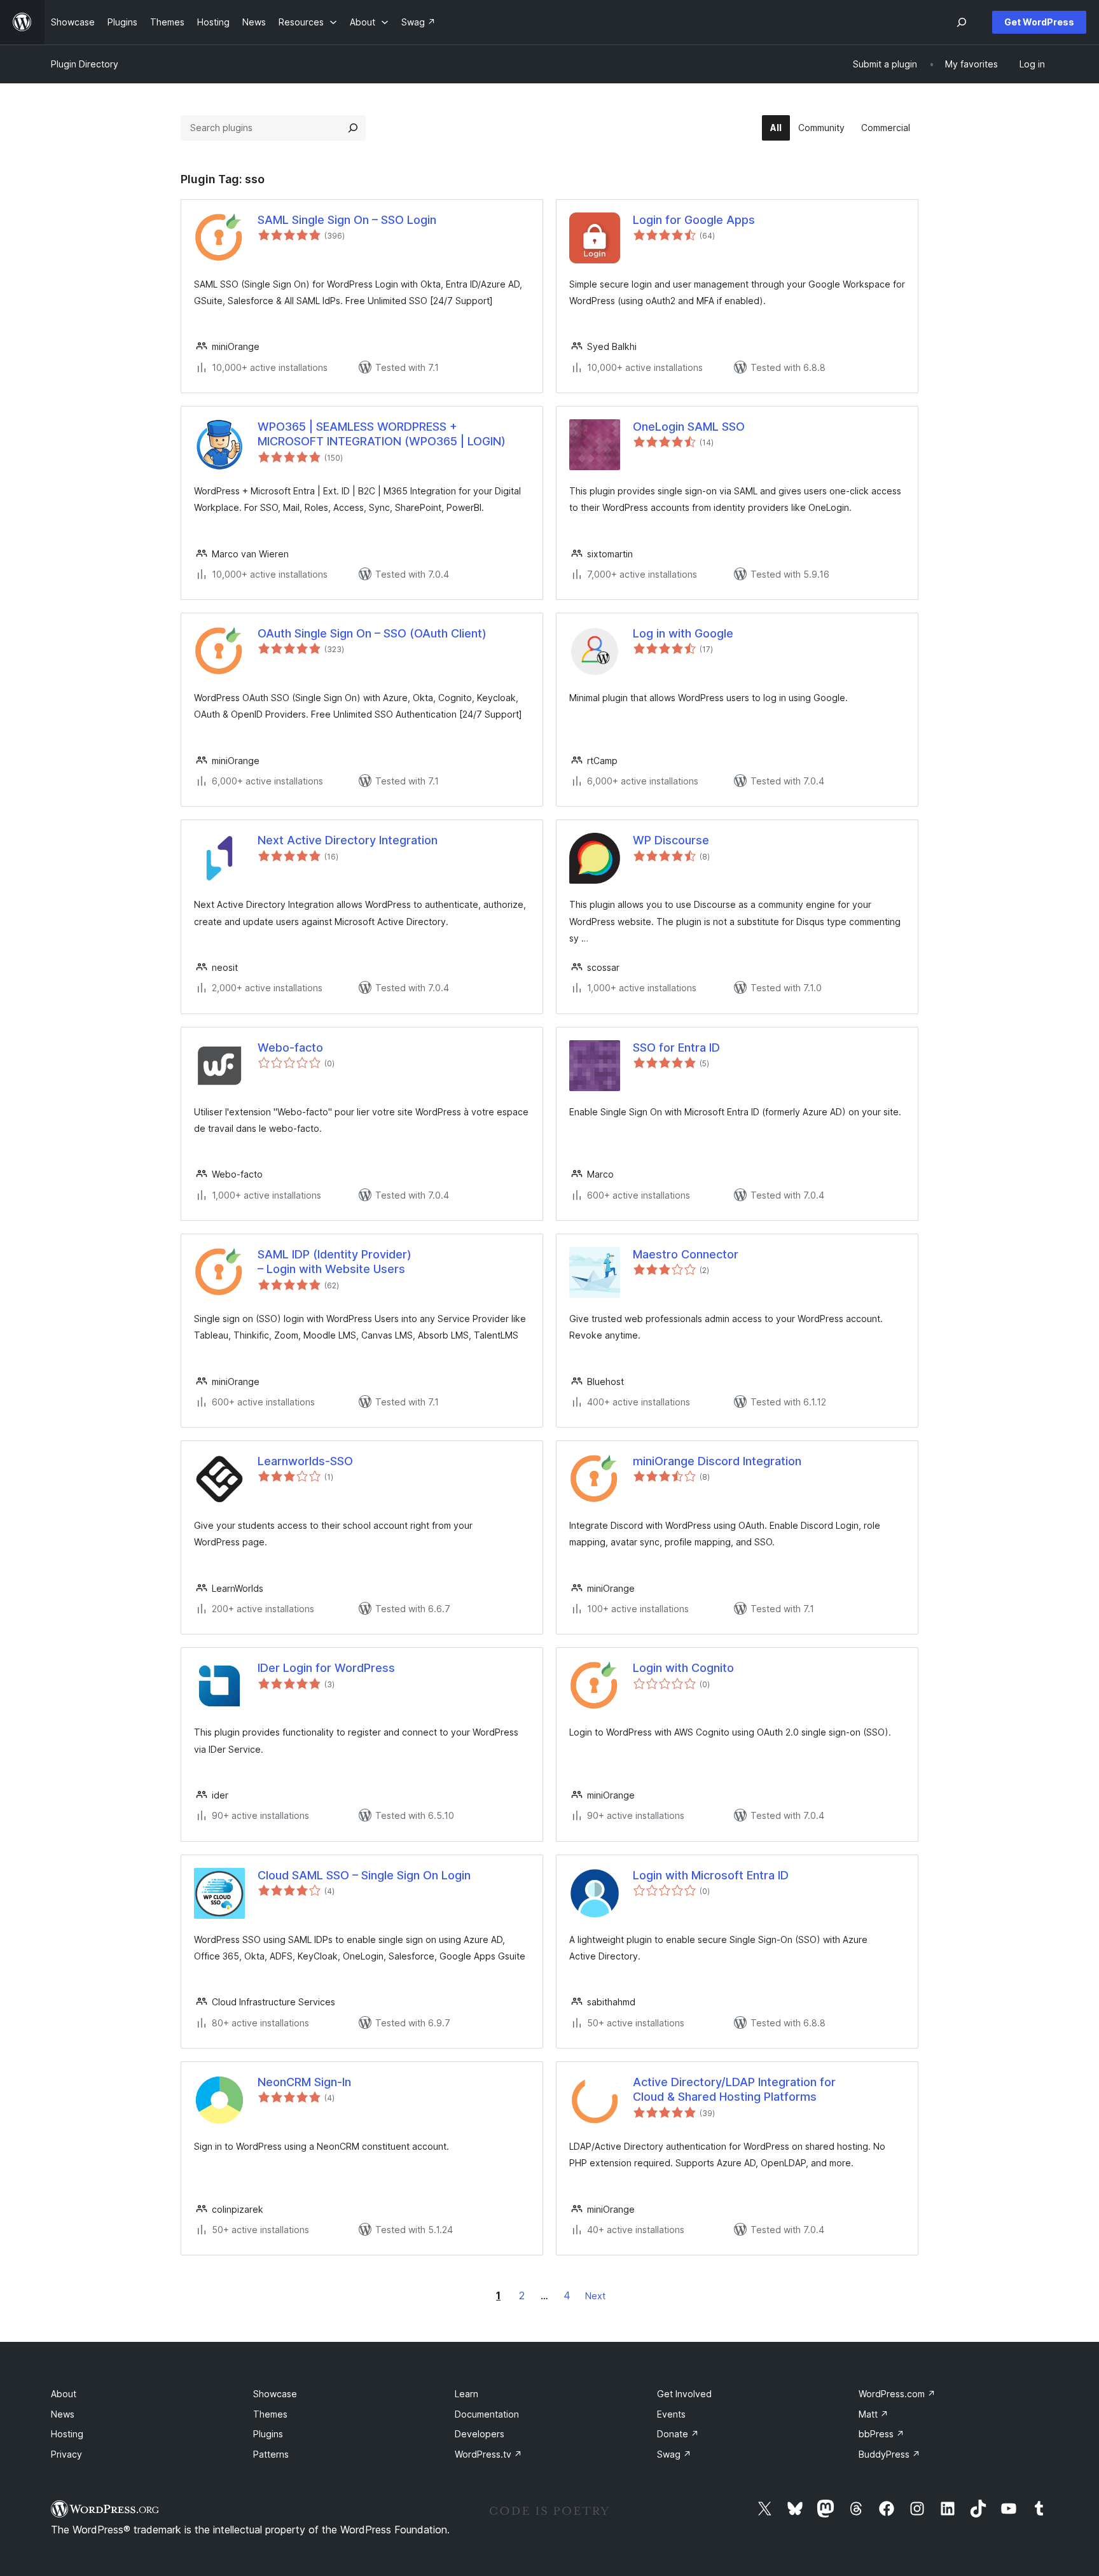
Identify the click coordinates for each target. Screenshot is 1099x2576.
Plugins (268, 2434)
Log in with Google (683, 633)
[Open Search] (962, 22)
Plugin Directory (85, 64)
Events (671, 2414)
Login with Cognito (683, 1668)
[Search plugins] (353, 128)
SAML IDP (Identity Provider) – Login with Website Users (335, 1262)
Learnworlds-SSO (305, 1461)
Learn (467, 2394)
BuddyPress (889, 2454)
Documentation (487, 2414)
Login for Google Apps (694, 220)
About (64, 2394)
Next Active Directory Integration (348, 840)
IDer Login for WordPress (326, 1668)
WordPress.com (897, 2394)
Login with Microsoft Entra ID (711, 1875)
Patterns (271, 2454)
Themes (270, 2414)
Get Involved (684, 2394)
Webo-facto (290, 1048)
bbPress (881, 2434)
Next (595, 2296)
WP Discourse (671, 840)
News (63, 2414)
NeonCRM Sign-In (304, 2082)
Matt (874, 2414)
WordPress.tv (488, 2454)
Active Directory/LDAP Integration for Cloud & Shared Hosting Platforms (734, 2089)
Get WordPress (1039, 22)
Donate (678, 2434)
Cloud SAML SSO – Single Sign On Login (364, 1875)
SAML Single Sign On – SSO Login (347, 220)
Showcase (275, 2394)
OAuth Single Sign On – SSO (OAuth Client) (372, 633)
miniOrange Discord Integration (717, 1461)
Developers (480, 2434)
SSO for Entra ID (676, 1048)
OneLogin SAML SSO (689, 427)
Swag (674, 2454)
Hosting (67, 2434)
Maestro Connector (686, 1254)
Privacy (66, 2454)
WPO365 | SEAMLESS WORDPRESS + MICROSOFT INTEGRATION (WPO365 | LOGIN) (382, 434)
